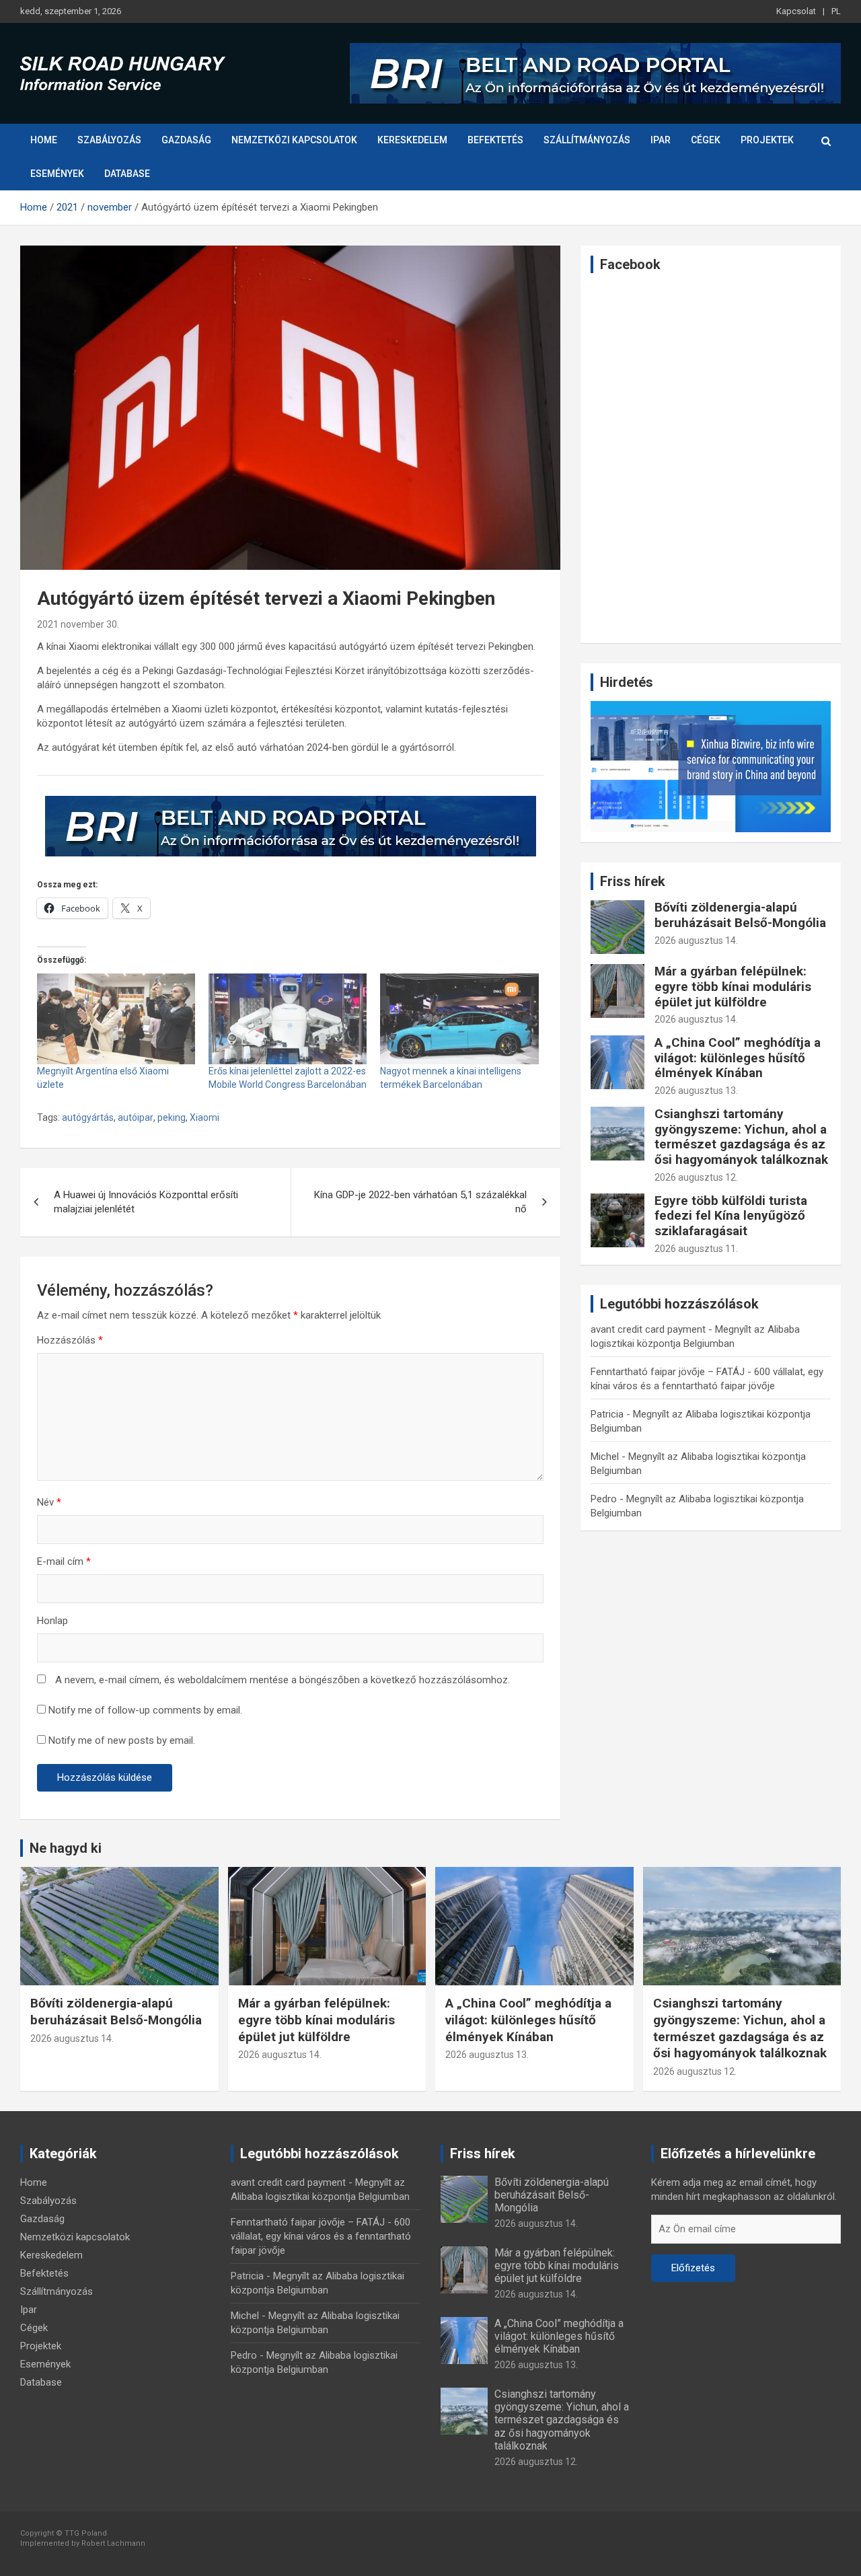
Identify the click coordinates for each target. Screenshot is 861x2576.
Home (44, 140)
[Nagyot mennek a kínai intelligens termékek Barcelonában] (459, 1019)
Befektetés (495, 140)
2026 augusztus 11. (696, 1249)
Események (57, 174)
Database (127, 174)
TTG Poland (86, 2533)
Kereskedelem (412, 140)
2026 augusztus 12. (696, 1177)
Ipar (661, 140)
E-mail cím (64, 1561)
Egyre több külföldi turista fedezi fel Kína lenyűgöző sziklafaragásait (731, 1216)
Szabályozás (109, 140)
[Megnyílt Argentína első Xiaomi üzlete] (116, 1019)
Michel (605, 1457)
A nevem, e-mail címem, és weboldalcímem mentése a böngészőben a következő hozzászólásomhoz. (283, 1680)
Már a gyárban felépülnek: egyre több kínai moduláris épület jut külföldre (733, 987)
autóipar (136, 1117)
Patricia (607, 1414)
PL (836, 11)
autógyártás (88, 1117)
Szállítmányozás (587, 140)
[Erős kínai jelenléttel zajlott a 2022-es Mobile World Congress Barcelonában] (288, 1019)
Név (49, 1502)
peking (172, 1117)
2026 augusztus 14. (696, 941)
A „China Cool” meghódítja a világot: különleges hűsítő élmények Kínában (738, 1058)
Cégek (706, 140)
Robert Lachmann (113, 2543)
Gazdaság (186, 140)
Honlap (52, 1621)
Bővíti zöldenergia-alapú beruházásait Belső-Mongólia (740, 915)
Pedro (604, 1499)
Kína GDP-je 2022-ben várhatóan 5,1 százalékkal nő (420, 1202)
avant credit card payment (648, 1329)
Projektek (767, 140)
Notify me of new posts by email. (122, 1740)
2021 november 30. (78, 624)
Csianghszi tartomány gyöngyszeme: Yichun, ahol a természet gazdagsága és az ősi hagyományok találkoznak (741, 1137)
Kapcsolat (796, 11)
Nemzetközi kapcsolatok (294, 140)
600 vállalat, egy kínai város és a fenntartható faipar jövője (321, 2236)
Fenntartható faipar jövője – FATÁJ (668, 1372)
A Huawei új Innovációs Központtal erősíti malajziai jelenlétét (146, 1202)
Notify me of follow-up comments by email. (145, 1710)
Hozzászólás (70, 1340)
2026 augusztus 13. (696, 1091)
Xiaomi (204, 1117)
